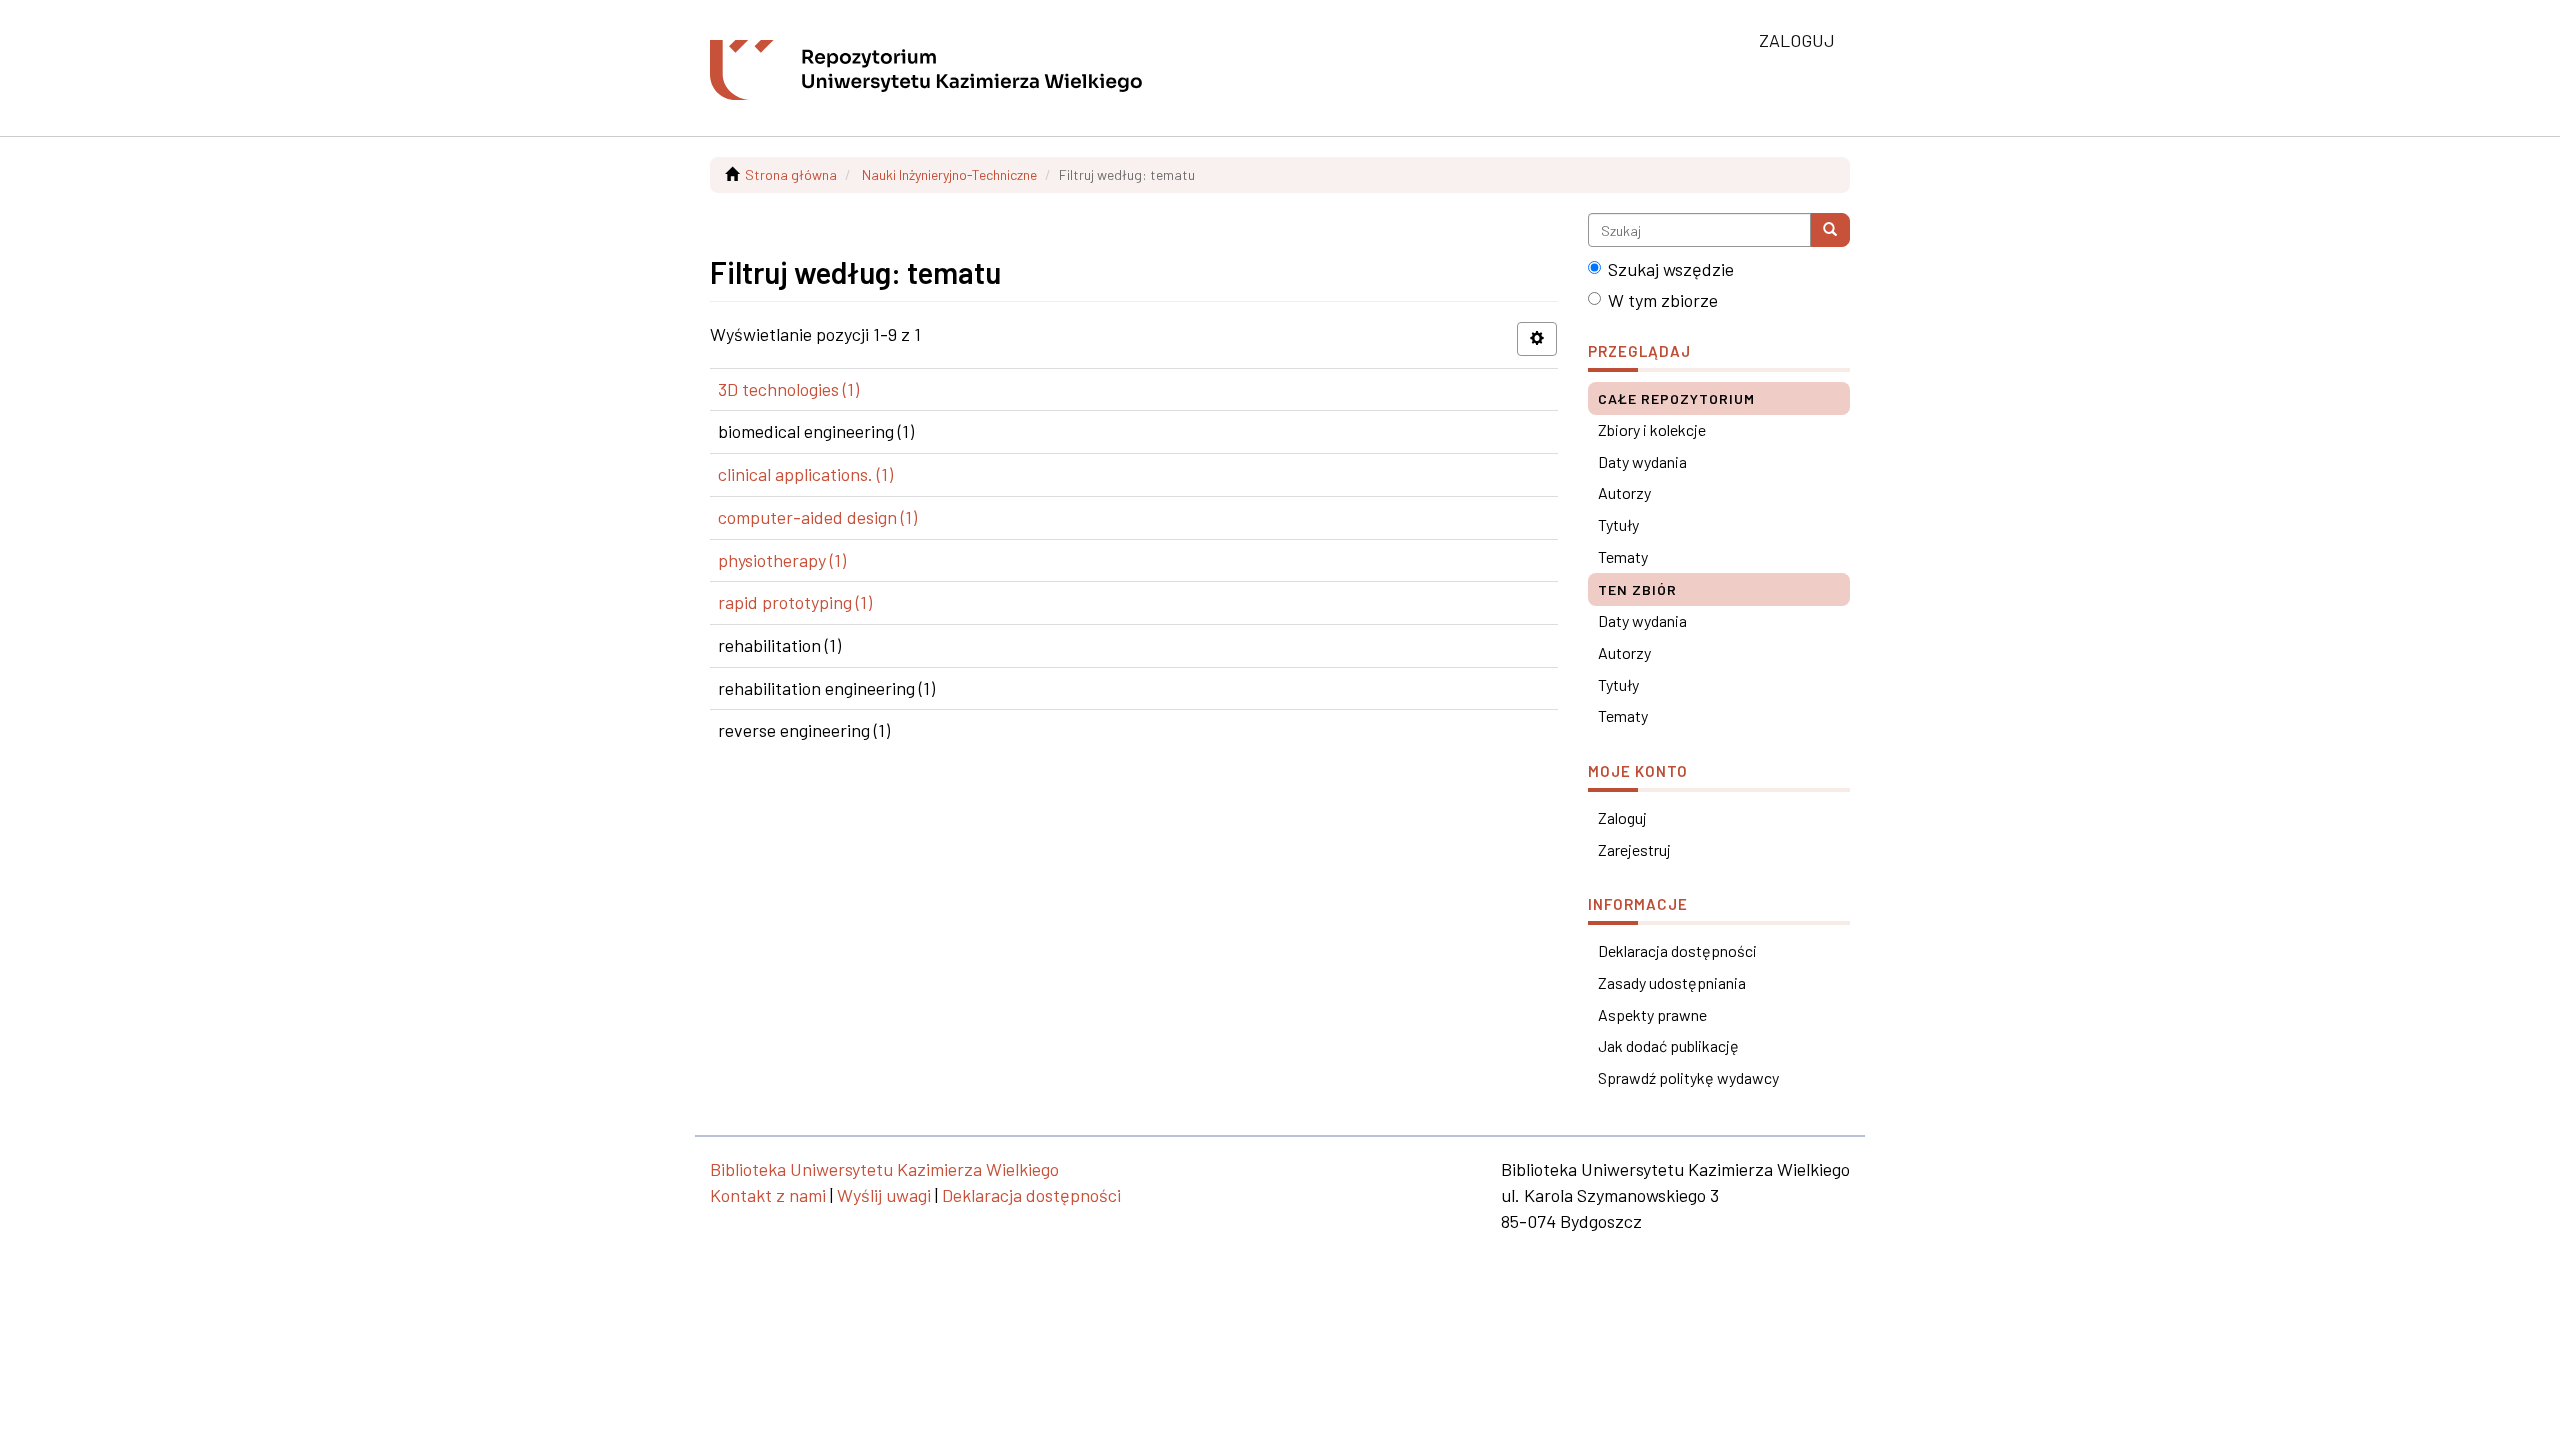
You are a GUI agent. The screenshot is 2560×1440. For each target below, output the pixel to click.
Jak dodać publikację (1668, 1045)
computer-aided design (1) (817, 517)
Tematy (1623, 556)
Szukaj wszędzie (1671, 269)
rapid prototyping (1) (795, 602)
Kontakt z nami (768, 1195)
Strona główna (791, 174)
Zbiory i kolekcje (1652, 429)
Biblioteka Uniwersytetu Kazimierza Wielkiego (884, 1169)
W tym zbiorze (1663, 300)
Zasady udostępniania (1672, 982)
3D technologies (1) (788, 389)
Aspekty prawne (1652, 1014)
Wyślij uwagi (884, 1195)
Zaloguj (1622, 817)
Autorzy (1624, 492)
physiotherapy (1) (782, 560)
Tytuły (1618, 524)
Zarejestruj (1634, 849)
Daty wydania (1642, 461)
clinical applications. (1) (805, 474)
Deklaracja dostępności (1677, 950)
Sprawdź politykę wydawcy (1688, 1077)
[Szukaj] (1830, 230)
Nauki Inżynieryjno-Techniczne (949, 174)
